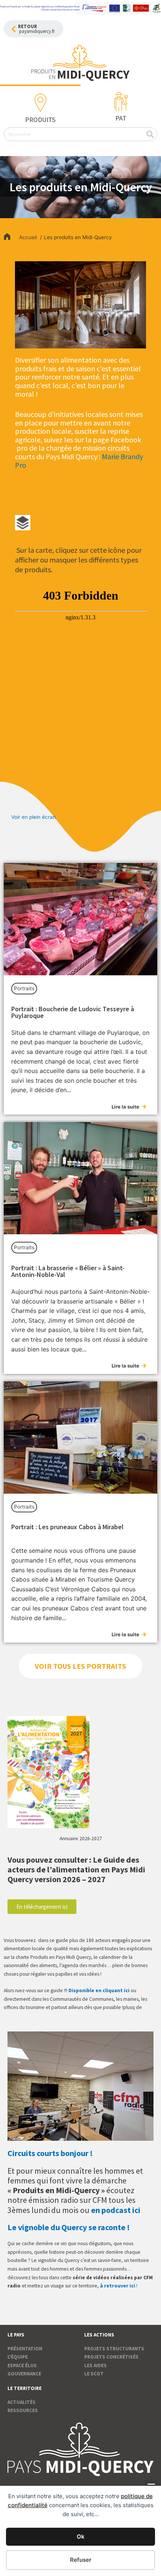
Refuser (81, 2560)
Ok (81, 2537)
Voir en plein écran (34, 817)
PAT (121, 118)
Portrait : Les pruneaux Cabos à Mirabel (67, 1527)
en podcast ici (116, 2210)
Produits (40, 120)
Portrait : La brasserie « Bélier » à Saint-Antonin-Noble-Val (68, 1271)
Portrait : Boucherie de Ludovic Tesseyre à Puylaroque (73, 1012)
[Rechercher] (150, 134)
